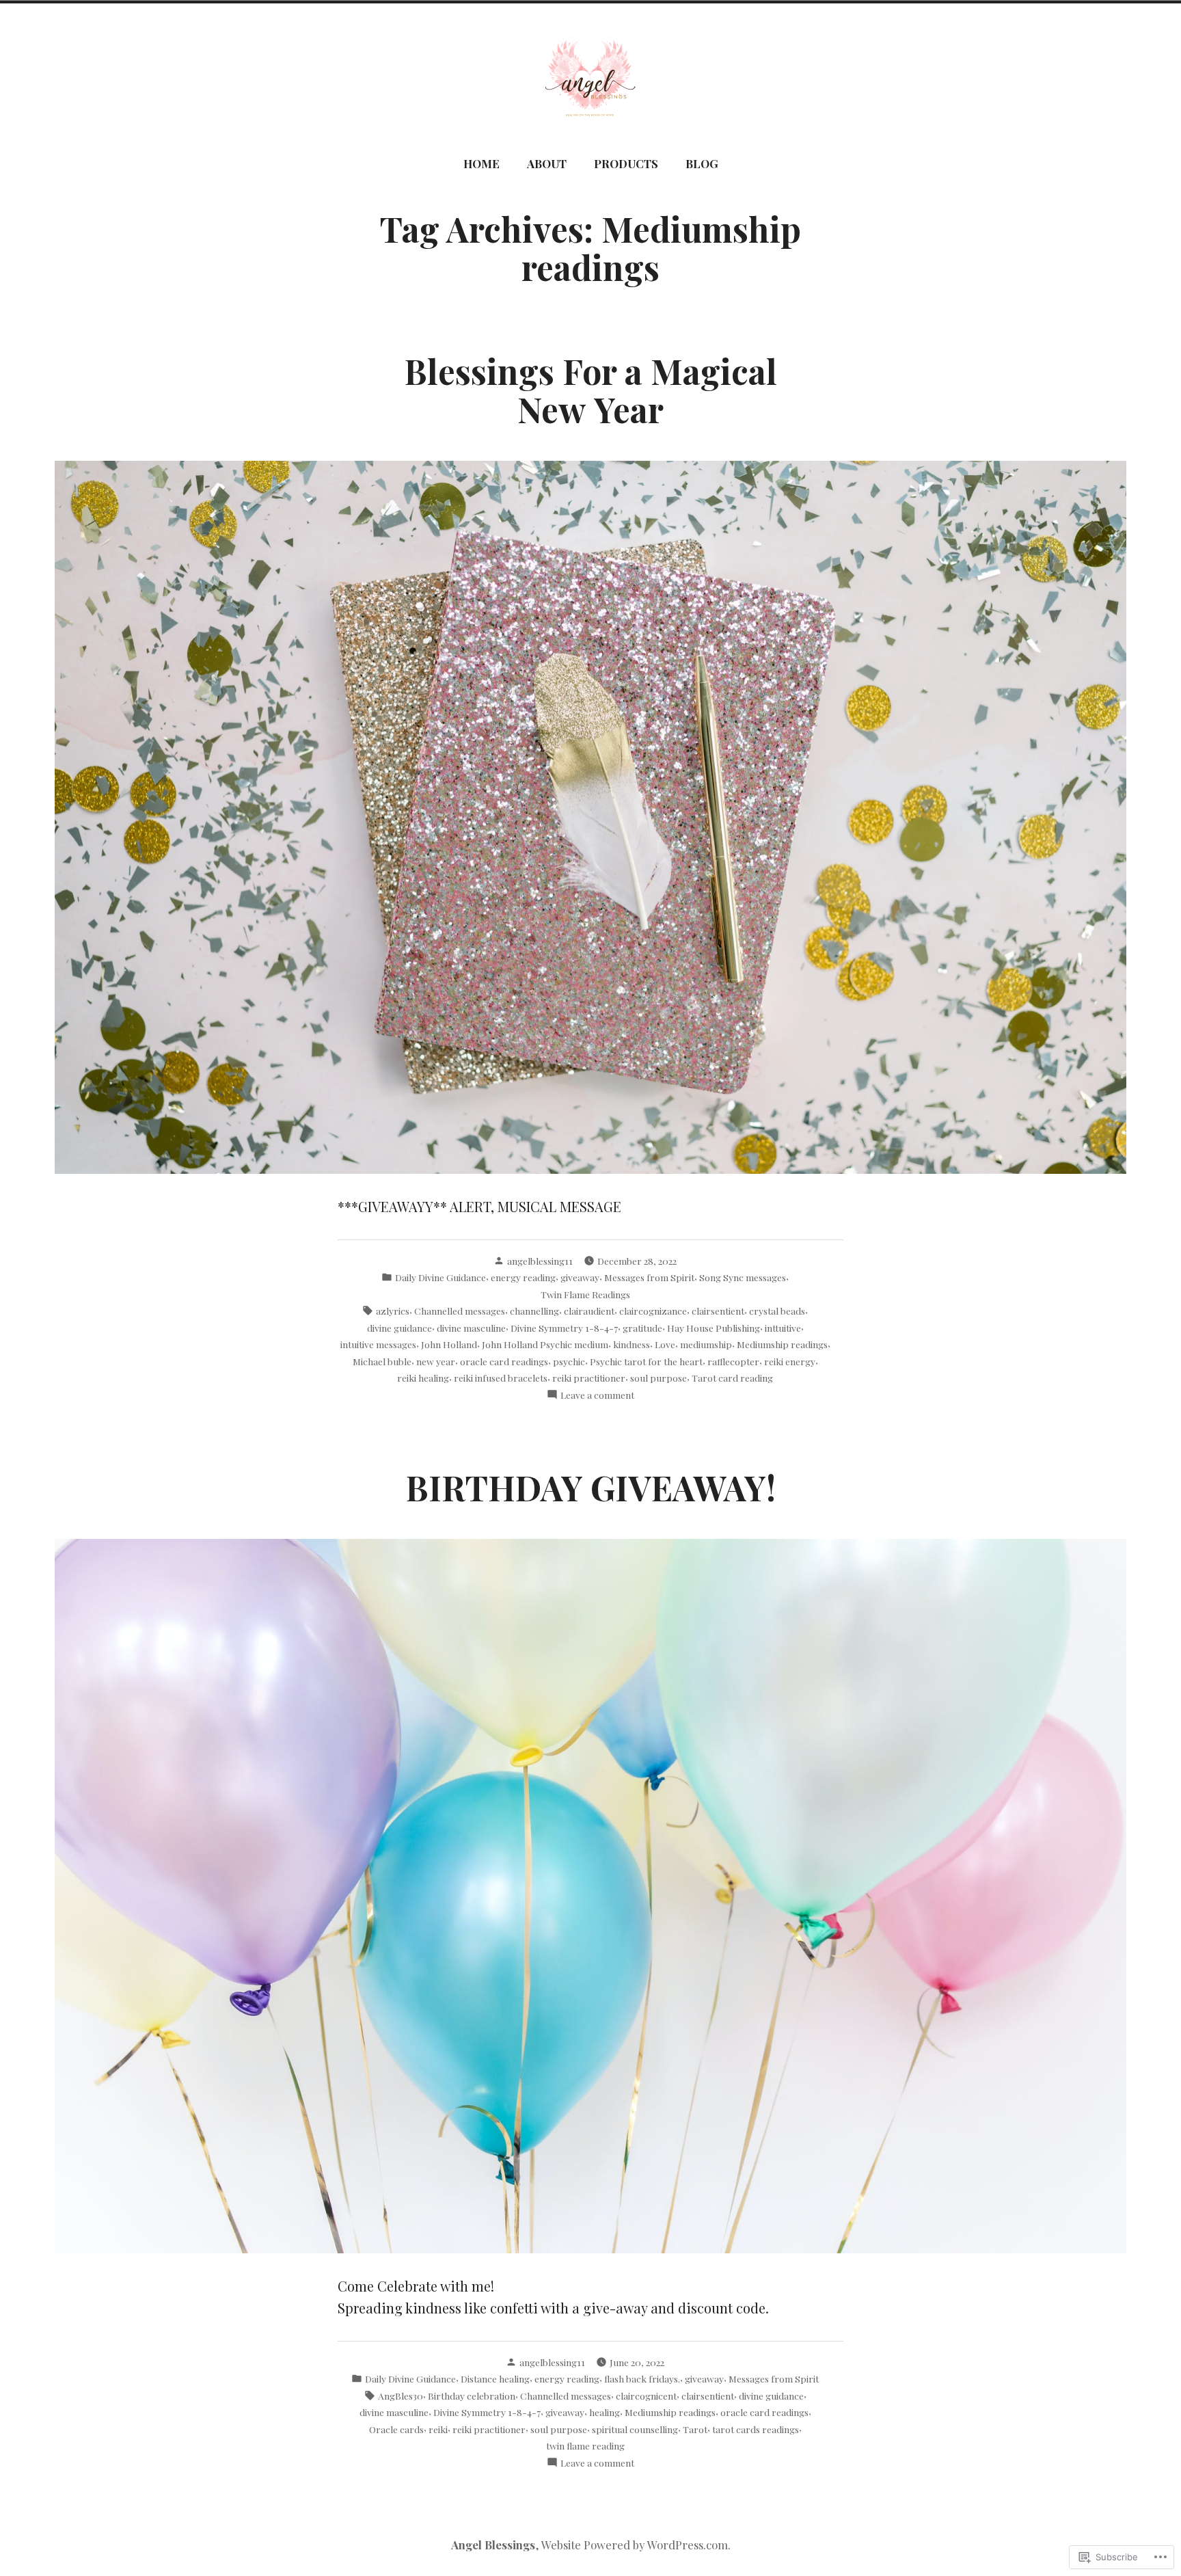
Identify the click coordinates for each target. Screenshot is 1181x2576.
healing (605, 2412)
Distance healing (495, 2378)
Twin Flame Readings (585, 1294)
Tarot (695, 2429)
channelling (534, 1311)
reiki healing (423, 1378)
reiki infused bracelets (501, 1378)
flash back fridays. (642, 2378)
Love (665, 1344)
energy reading (523, 1277)
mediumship (706, 1344)
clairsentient (718, 1311)
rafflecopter (733, 1361)
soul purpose (659, 1378)
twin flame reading (585, 2445)
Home (481, 163)
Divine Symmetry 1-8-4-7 (564, 1328)
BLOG (702, 163)
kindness (632, 1344)
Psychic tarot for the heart (646, 1361)
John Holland (449, 1344)
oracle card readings (504, 1361)
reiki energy (790, 1361)
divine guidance (399, 1328)
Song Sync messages (743, 1277)
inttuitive (783, 1328)
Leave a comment (597, 1395)
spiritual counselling (635, 2429)
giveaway (580, 1277)
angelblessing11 (540, 1261)
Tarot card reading (732, 1378)
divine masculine (471, 1328)
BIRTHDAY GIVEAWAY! (591, 1487)
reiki (438, 2429)
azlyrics (393, 1311)
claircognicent (646, 2396)
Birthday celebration (472, 2396)
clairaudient (589, 1311)
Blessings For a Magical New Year (591, 390)
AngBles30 (401, 2396)
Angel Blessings (493, 2545)
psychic (569, 1361)
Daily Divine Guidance (440, 1277)
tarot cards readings (756, 2429)
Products (626, 163)
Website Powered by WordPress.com (635, 2545)
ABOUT (547, 163)
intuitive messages (378, 1344)
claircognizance (653, 1311)
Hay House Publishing (714, 1328)
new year (436, 1361)
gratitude (642, 1328)
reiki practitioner (589, 1378)
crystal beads (777, 1311)
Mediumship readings (782, 1344)
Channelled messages (460, 1311)
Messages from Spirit (649, 1277)
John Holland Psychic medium (545, 1344)
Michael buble (382, 1361)
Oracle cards (396, 2429)
